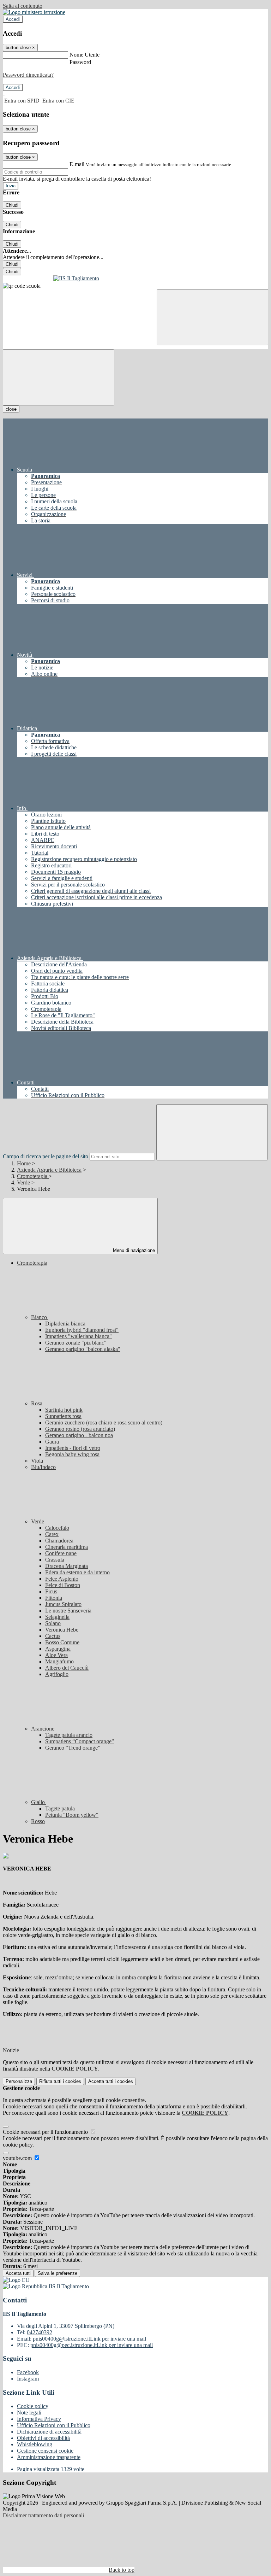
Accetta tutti (111, 2081)
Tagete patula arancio (69, 1735)
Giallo (39, 1802)
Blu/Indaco (43, 1467)
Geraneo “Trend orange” (73, 1748)
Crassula (55, 1560)
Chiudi (12, 205)
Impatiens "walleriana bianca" (79, 1336)
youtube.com (18, 2158)
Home (24, 1163)
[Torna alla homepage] (135, 279)
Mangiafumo (59, 1661)
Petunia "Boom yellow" (72, 1815)
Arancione (43, 1729)
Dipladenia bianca (65, 1324)
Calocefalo (57, 1528)
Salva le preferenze (58, 2273)
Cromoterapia (33, 1176)
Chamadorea (59, 1541)
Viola (37, 1461)
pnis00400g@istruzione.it (89, 2339)
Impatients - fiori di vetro (73, 1448)
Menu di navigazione (133, 1250)
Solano (53, 1623)
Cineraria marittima (67, 1547)
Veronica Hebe (62, 1630)
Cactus (53, 1636)
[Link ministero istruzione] (34, 12)
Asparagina (58, 1649)
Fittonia (54, 1598)
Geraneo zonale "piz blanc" (76, 1343)
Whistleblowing (35, 2444)
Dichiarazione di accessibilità (49, 2432)
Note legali (29, 2413)
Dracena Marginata (67, 1566)
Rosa (37, 1403)
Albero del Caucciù (67, 1668)
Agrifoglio (57, 1674)
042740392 (40, 2332)
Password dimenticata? (28, 75)
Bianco (40, 1317)
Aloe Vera (56, 1655)
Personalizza (19, 2081)
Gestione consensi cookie (45, 2451)
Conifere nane (61, 1553)
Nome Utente (85, 55)
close (11, 409)
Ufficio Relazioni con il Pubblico (54, 2425)
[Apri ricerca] (212, 317)
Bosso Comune (62, 1642)
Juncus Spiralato (63, 1604)
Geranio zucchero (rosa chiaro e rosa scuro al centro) (104, 1422)
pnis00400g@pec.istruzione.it (92, 2345)
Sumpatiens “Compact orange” (80, 1741)
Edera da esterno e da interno (77, 1572)
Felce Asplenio (62, 1579)
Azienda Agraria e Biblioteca (49, 1170)
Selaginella (57, 1617)
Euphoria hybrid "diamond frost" (82, 1330)
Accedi (13, 19)
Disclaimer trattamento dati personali (43, 2515)
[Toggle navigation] (59, 377)
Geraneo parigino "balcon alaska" (83, 1349)
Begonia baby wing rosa (72, 1454)
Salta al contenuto (23, 6)
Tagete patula (60, 1808)
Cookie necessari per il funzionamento (46, 2132)
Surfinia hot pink (64, 1410)
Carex (52, 1534)
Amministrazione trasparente (49, 2457)
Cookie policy (33, 2406)
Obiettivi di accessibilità (43, 2438)
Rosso (38, 1821)
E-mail (77, 164)
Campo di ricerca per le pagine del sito (46, 1156)
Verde (23, 1182)
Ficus (51, 1591)
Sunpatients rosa (63, 1416)
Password (80, 62)
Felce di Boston (63, 1585)
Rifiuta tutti (60, 2081)
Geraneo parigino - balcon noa (79, 1435)
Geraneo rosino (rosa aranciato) (80, 1429)
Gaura (52, 1442)
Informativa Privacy (39, 2419)
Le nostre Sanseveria (68, 1611)
